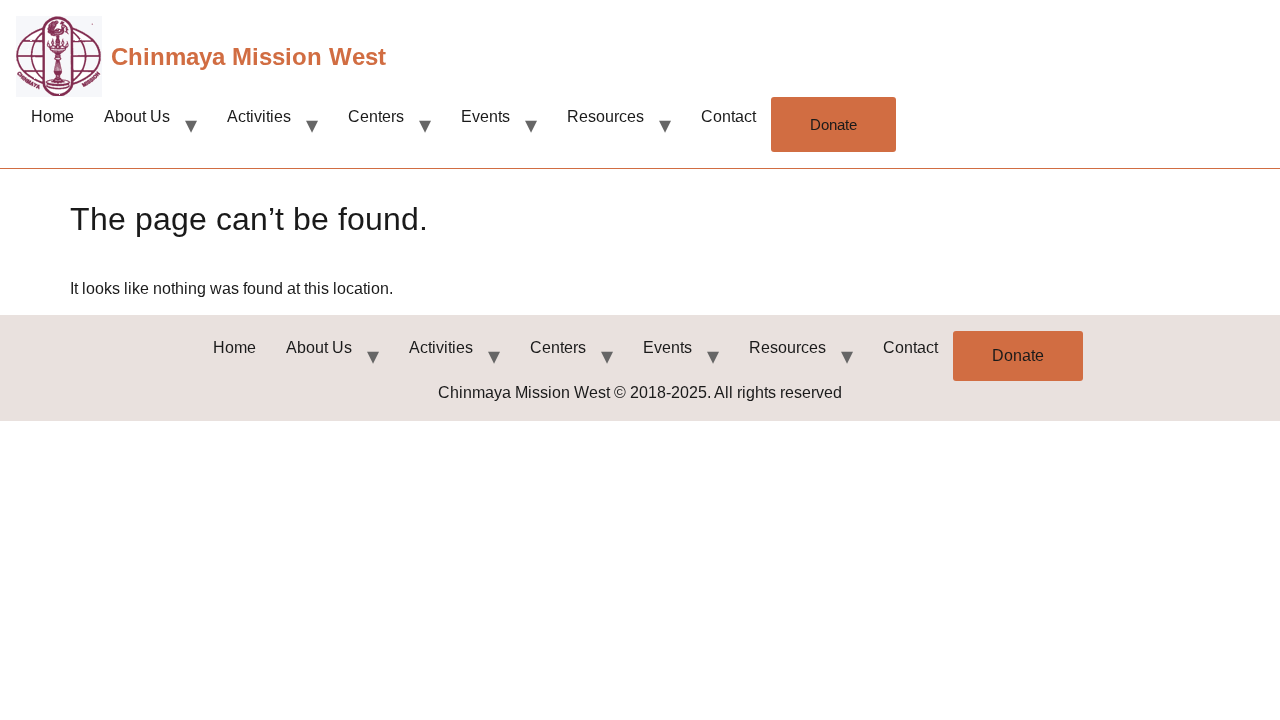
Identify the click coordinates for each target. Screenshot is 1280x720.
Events (485, 116)
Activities (259, 116)
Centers (376, 116)
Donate (833, 124)
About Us (137, 116)
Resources (605, 116)
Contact (728, 116)
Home (52, 116)
